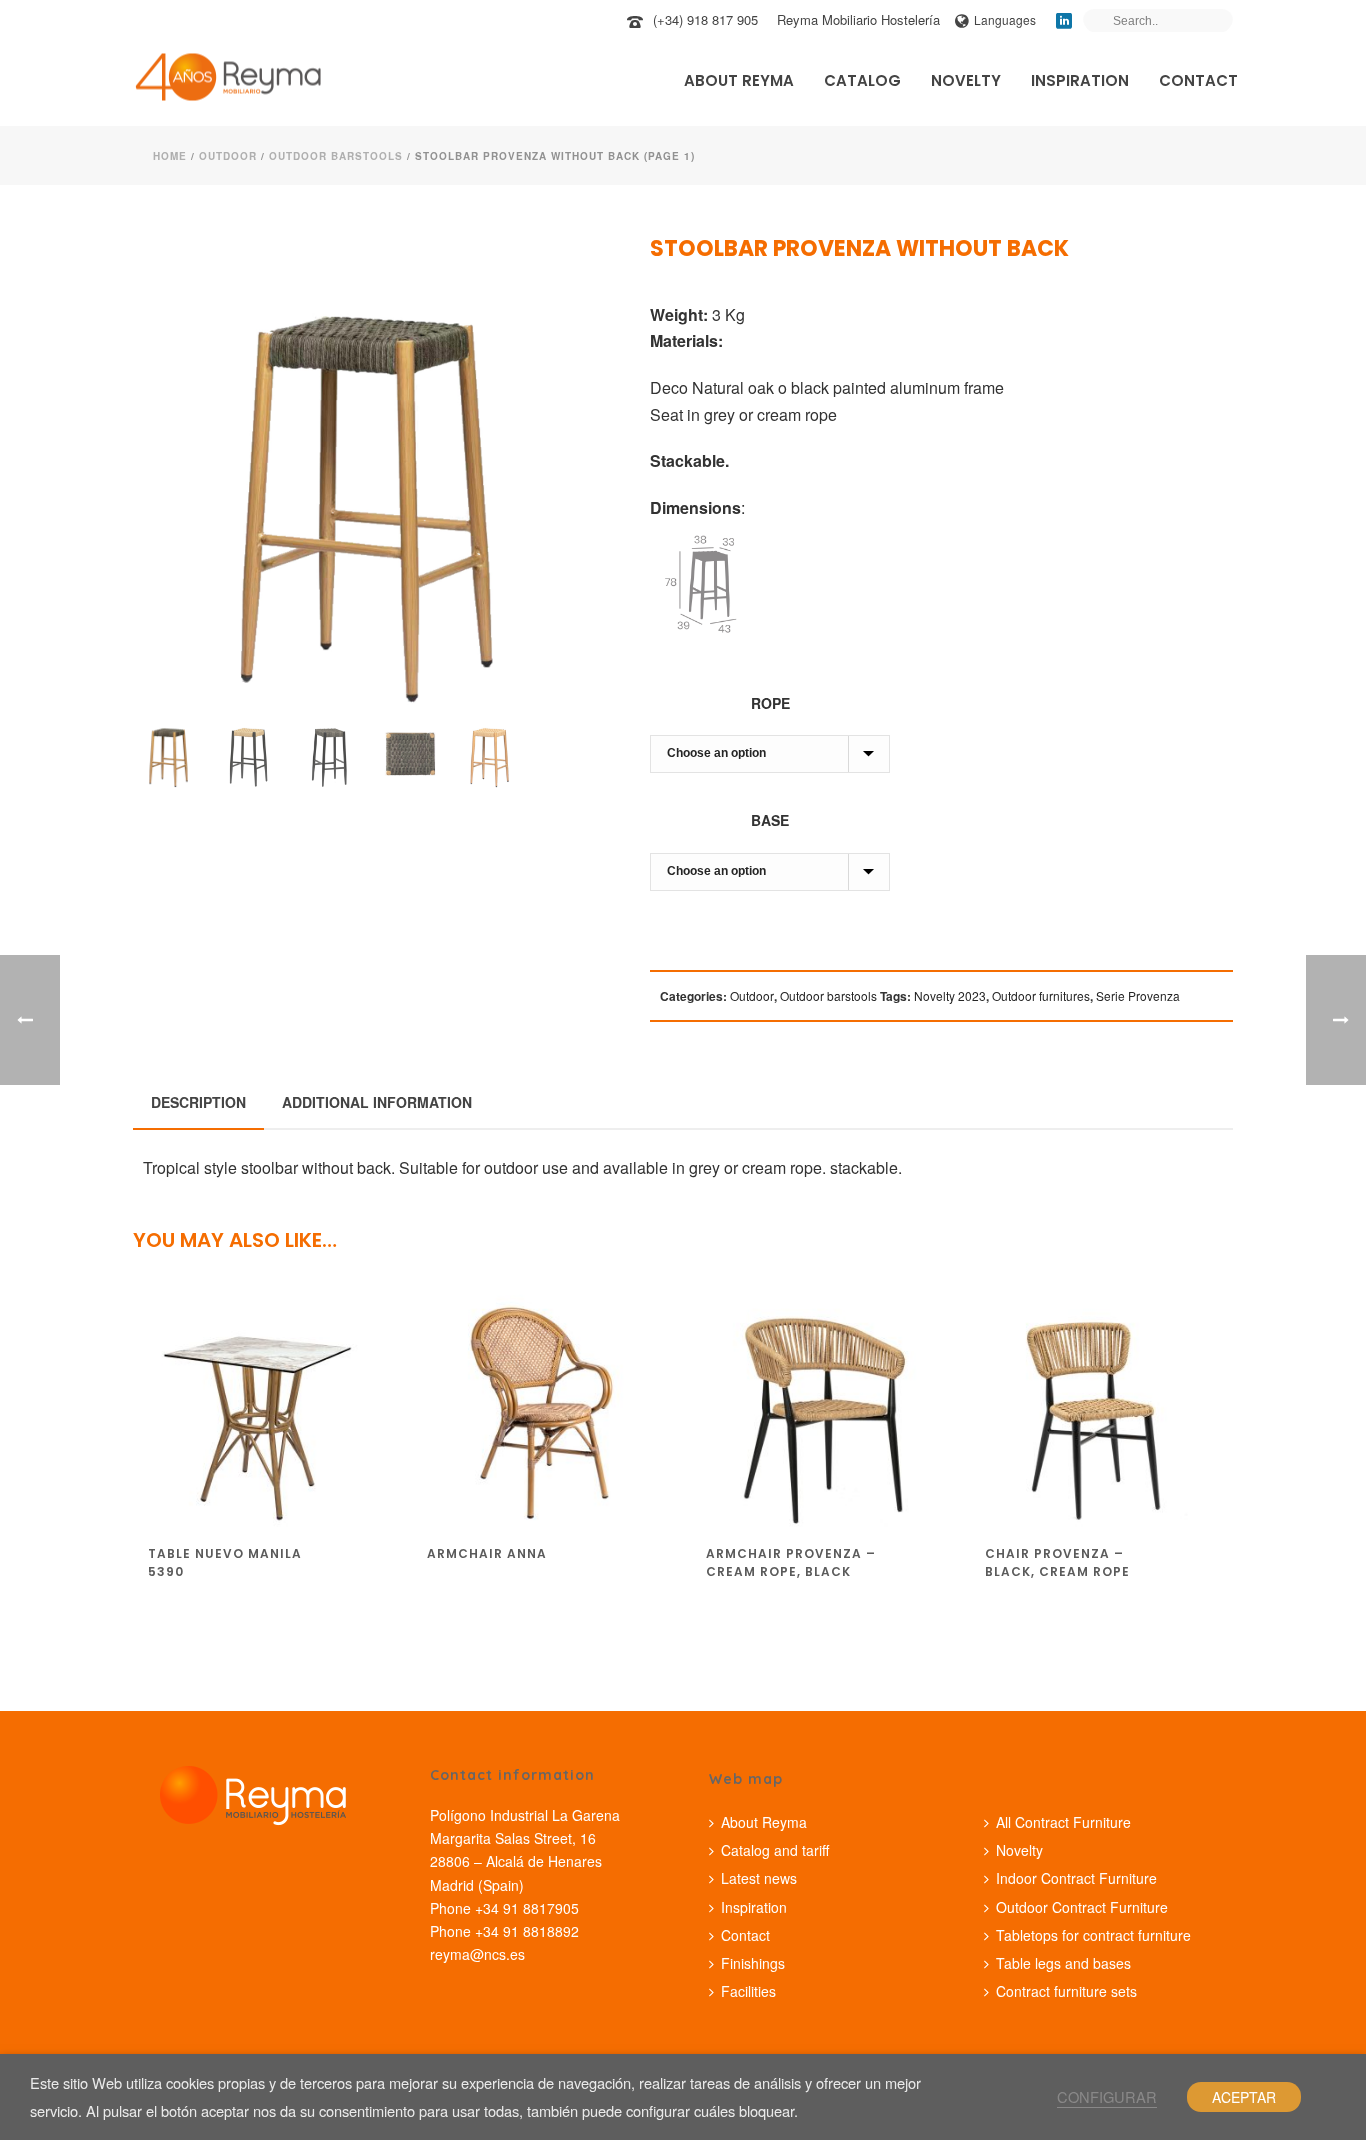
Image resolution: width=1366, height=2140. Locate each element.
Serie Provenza (1138, 995)
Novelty (966, 80)
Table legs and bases (1063, 1963)
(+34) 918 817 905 (705, 19)
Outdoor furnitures (1041, 995)
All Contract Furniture (1063, 1822)
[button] (564, 277)
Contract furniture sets (1066, 1991)
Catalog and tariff (775, 1850)
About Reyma (739, 80)
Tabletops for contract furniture (1093, 1935)
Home (170, 156)
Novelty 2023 (950, 995)
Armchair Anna (487, 1553)
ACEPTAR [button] (1244, 2097)
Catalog (862, 80)
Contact (1198, 80)
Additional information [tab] (377, 1102)
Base (770, 820)
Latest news (759, 1878)
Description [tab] (198, 1102)
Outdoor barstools (336, 156)
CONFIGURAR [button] (1107, 2096)
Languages (1005, 19)
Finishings (753, 1963)
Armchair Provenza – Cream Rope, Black (791, 1562)
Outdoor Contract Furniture (1082, 1907)
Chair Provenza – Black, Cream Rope (1057, 1562)
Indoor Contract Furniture (1076, 1878)
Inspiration (1080, 80)
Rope (770, 703)
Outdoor (228, 156)
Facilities (748, 1991)
